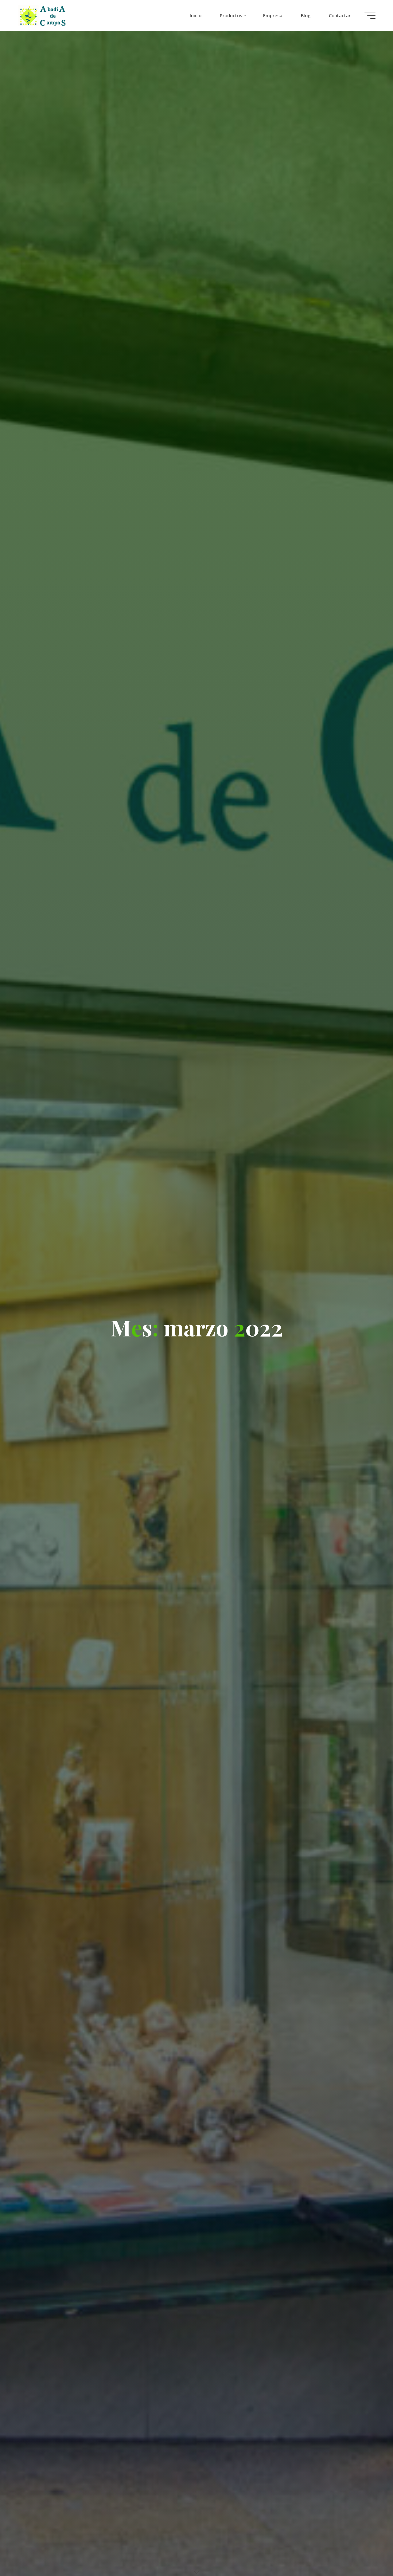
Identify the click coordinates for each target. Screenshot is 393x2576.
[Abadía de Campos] (44, 15)
